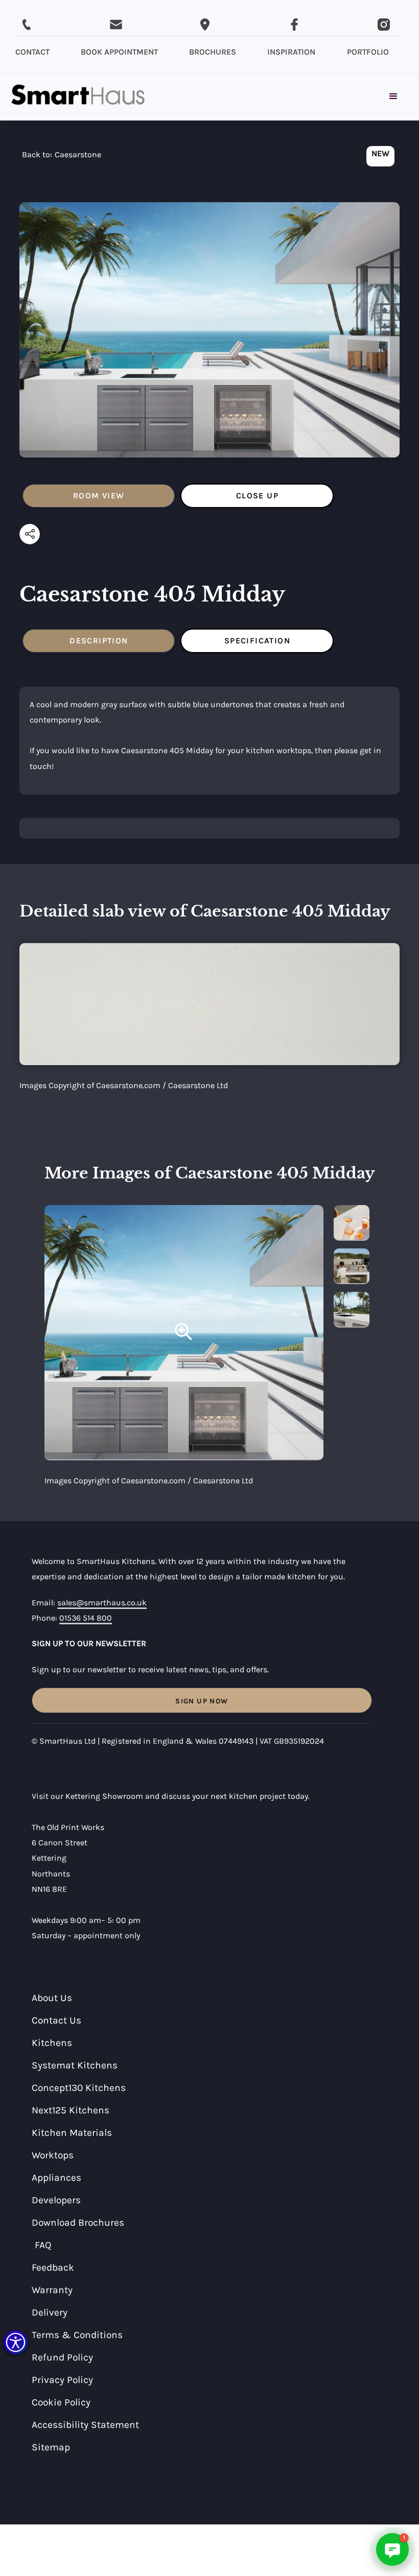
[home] (78, 97)
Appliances (56, 2177)
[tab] (99, 496)
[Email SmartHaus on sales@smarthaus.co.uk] (116, 25)
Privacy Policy (62, 2380)
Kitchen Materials (72, 2133)
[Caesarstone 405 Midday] (184, 1333)
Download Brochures (78, 2222)
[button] (16, 2342)
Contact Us (56, 2020)
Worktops (53, 2155)
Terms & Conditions (77, 2335)
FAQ (43, 2245)
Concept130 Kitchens (79, 2088)
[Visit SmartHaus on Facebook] (294, 25)
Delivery (50, 2312)
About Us (52, 1998)
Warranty (52, 2290)
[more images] (352, 1223)
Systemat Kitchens (75, 2065)
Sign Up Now (202, 1701)
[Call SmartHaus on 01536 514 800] (27, 25)
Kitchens (52, 2043)
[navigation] (62, 157)
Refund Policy (62, 2357)
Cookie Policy (61, 2402)
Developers (56, 2200)
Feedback (53, 2267)
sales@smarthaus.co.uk (102, 1603)
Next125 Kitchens (71, 2110)
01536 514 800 (86, 1618)
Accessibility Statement (85, 2425)
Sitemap (51, 2447)
